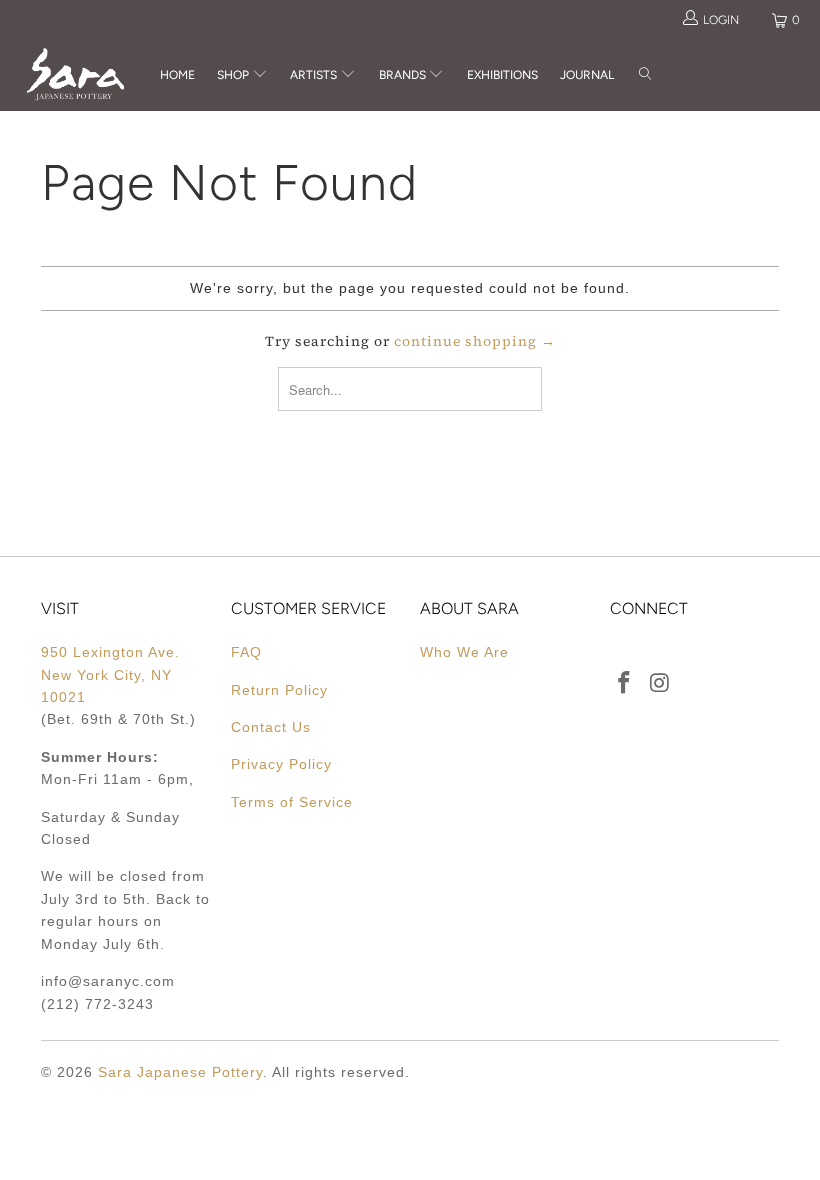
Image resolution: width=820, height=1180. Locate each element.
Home (177, 75)
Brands (402, 75)
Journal (587, 75)
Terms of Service (292, 802)
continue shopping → (475, 341)
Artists (315, 75)
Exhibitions (502, 75)
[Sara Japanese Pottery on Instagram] (661, 684)
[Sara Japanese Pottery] (75, 74)
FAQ (246, 652)
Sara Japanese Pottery (180, 1072)
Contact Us (271, 727)
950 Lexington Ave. (110, 652)
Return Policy (279, 690)
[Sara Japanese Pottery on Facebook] (625, 684)
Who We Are (464, 652)
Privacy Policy (281, 764)
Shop (233, 75)
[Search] (645, 75)
